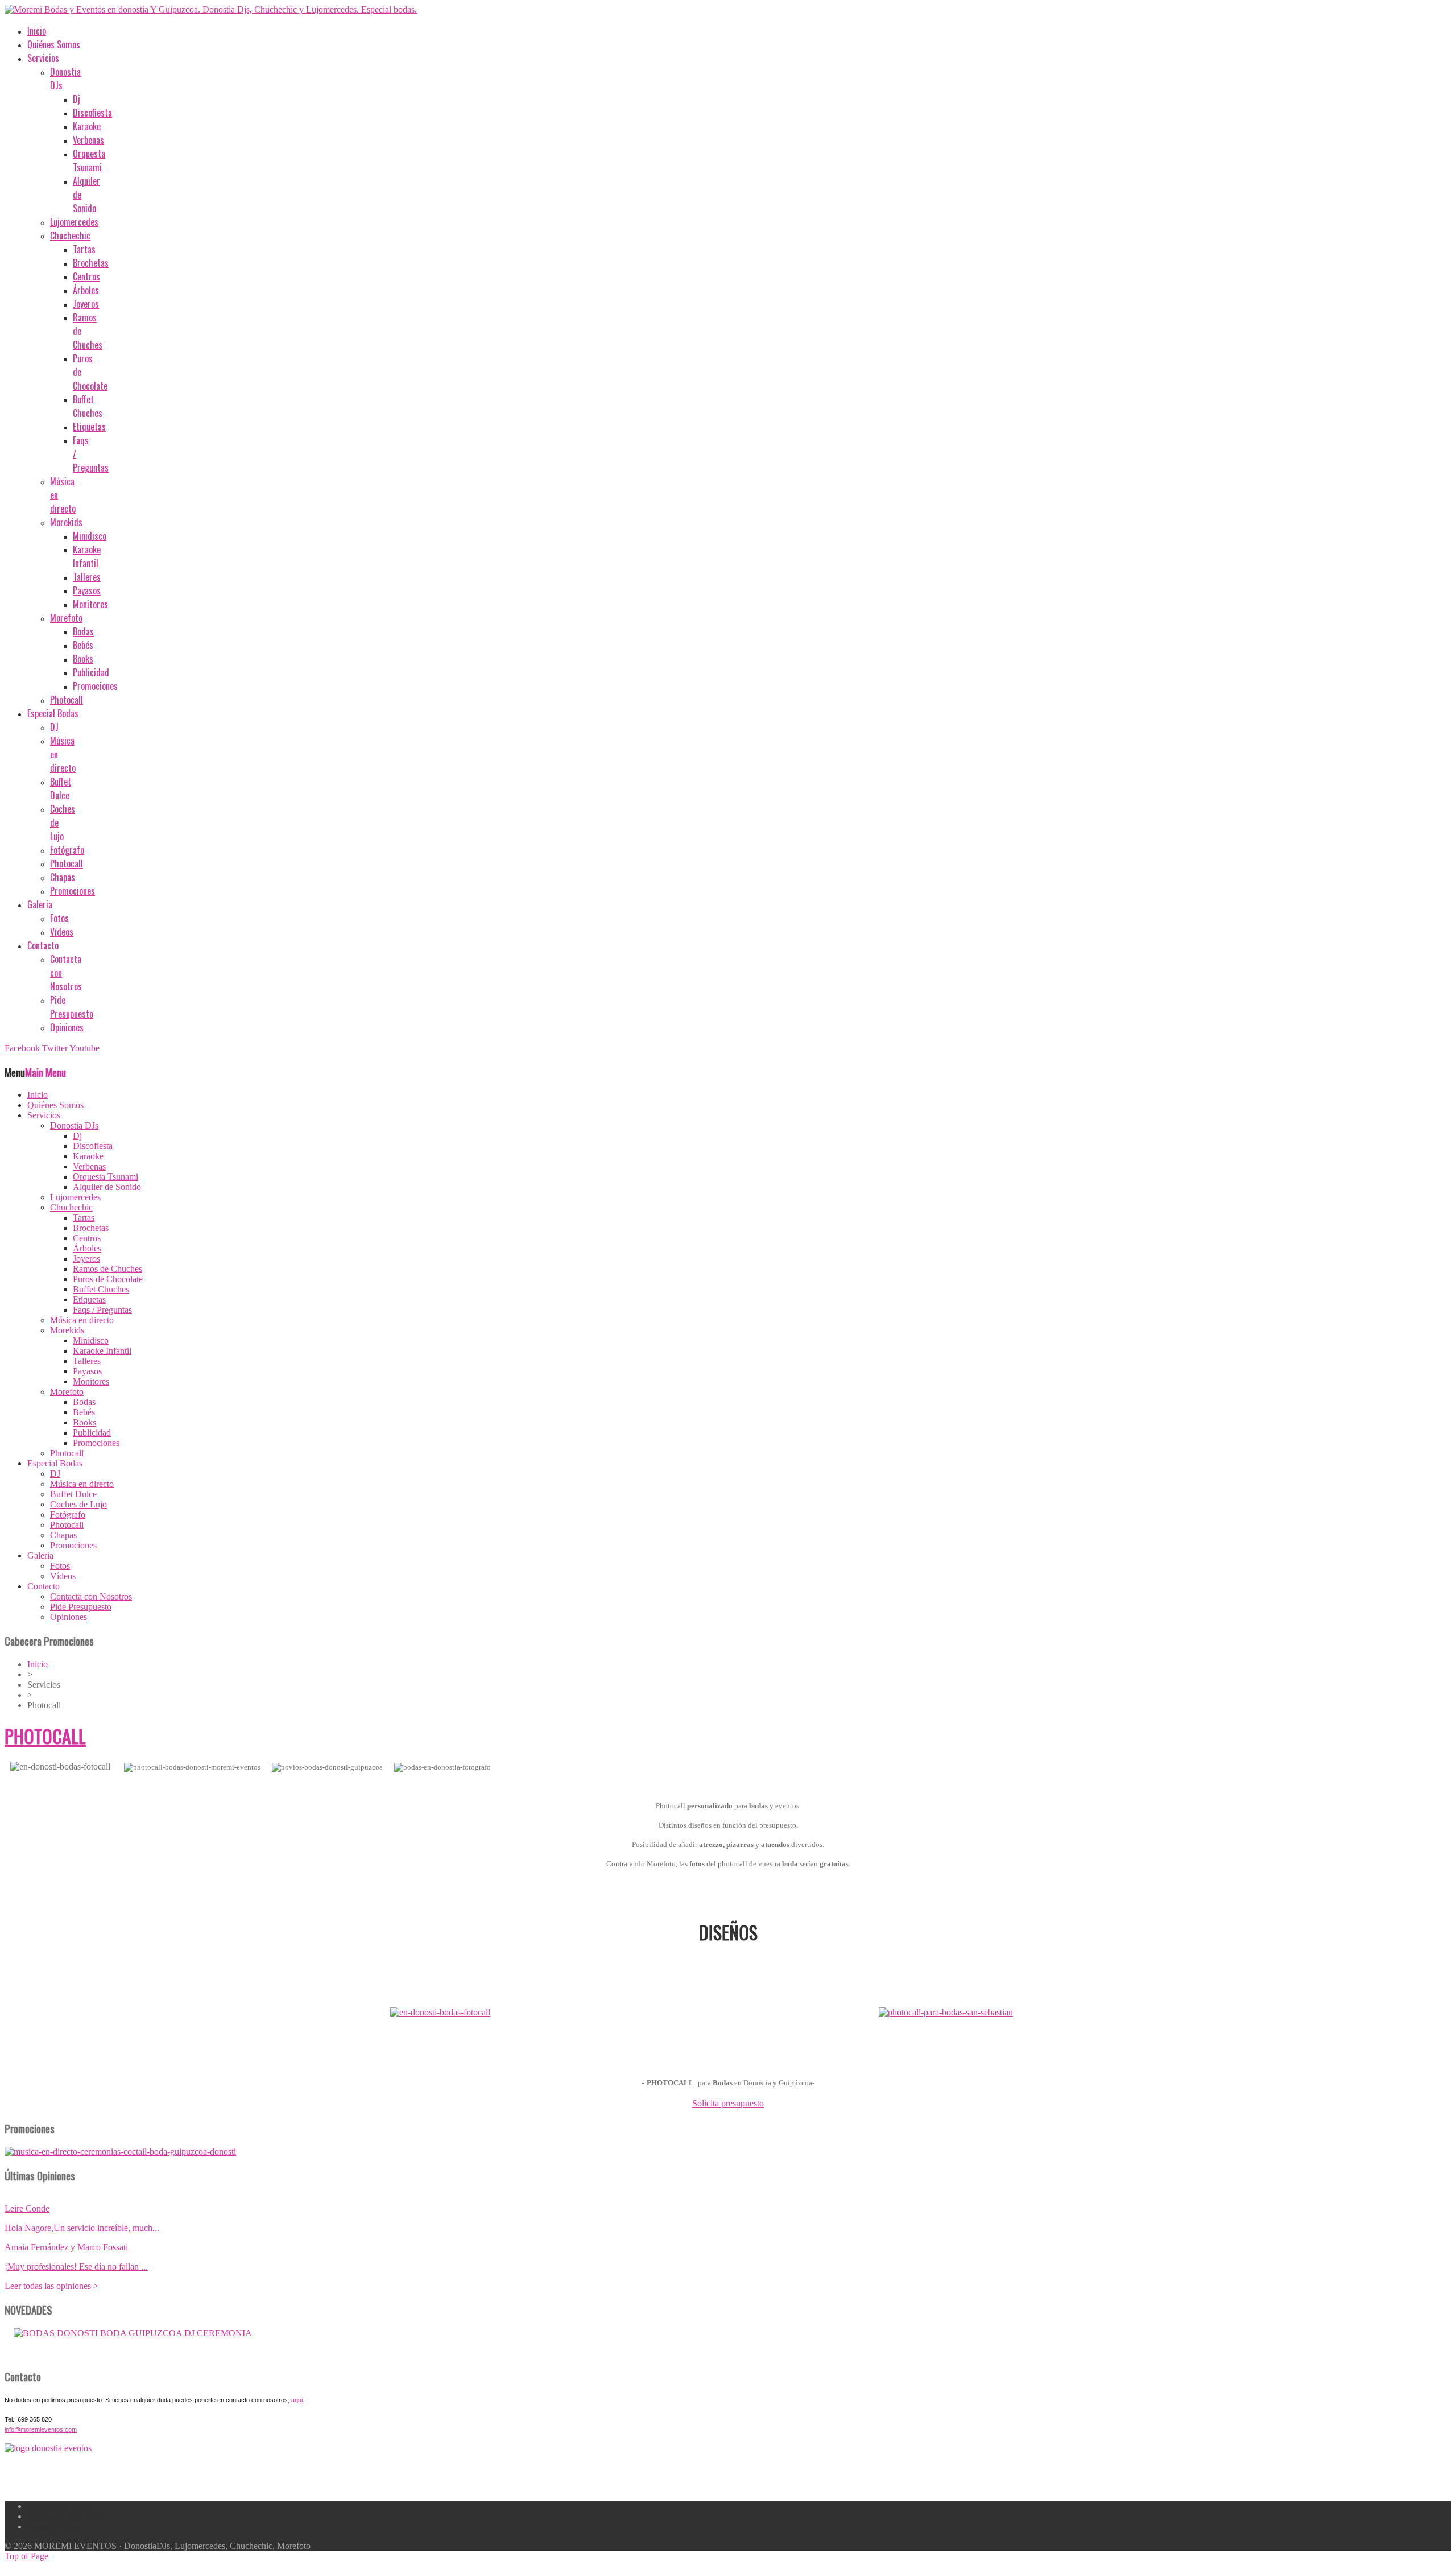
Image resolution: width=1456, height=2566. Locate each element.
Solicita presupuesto (728, 2103)
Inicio (38, 1664)
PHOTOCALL (45, 1736)
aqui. (298, 2400)
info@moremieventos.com (41, 2429)
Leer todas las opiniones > (51, 2286)
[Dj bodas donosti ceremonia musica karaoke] (48, 2448)
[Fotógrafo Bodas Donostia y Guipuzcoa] (120, 2152)
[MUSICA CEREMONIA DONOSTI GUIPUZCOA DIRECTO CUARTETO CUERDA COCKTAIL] (133, 2333)
